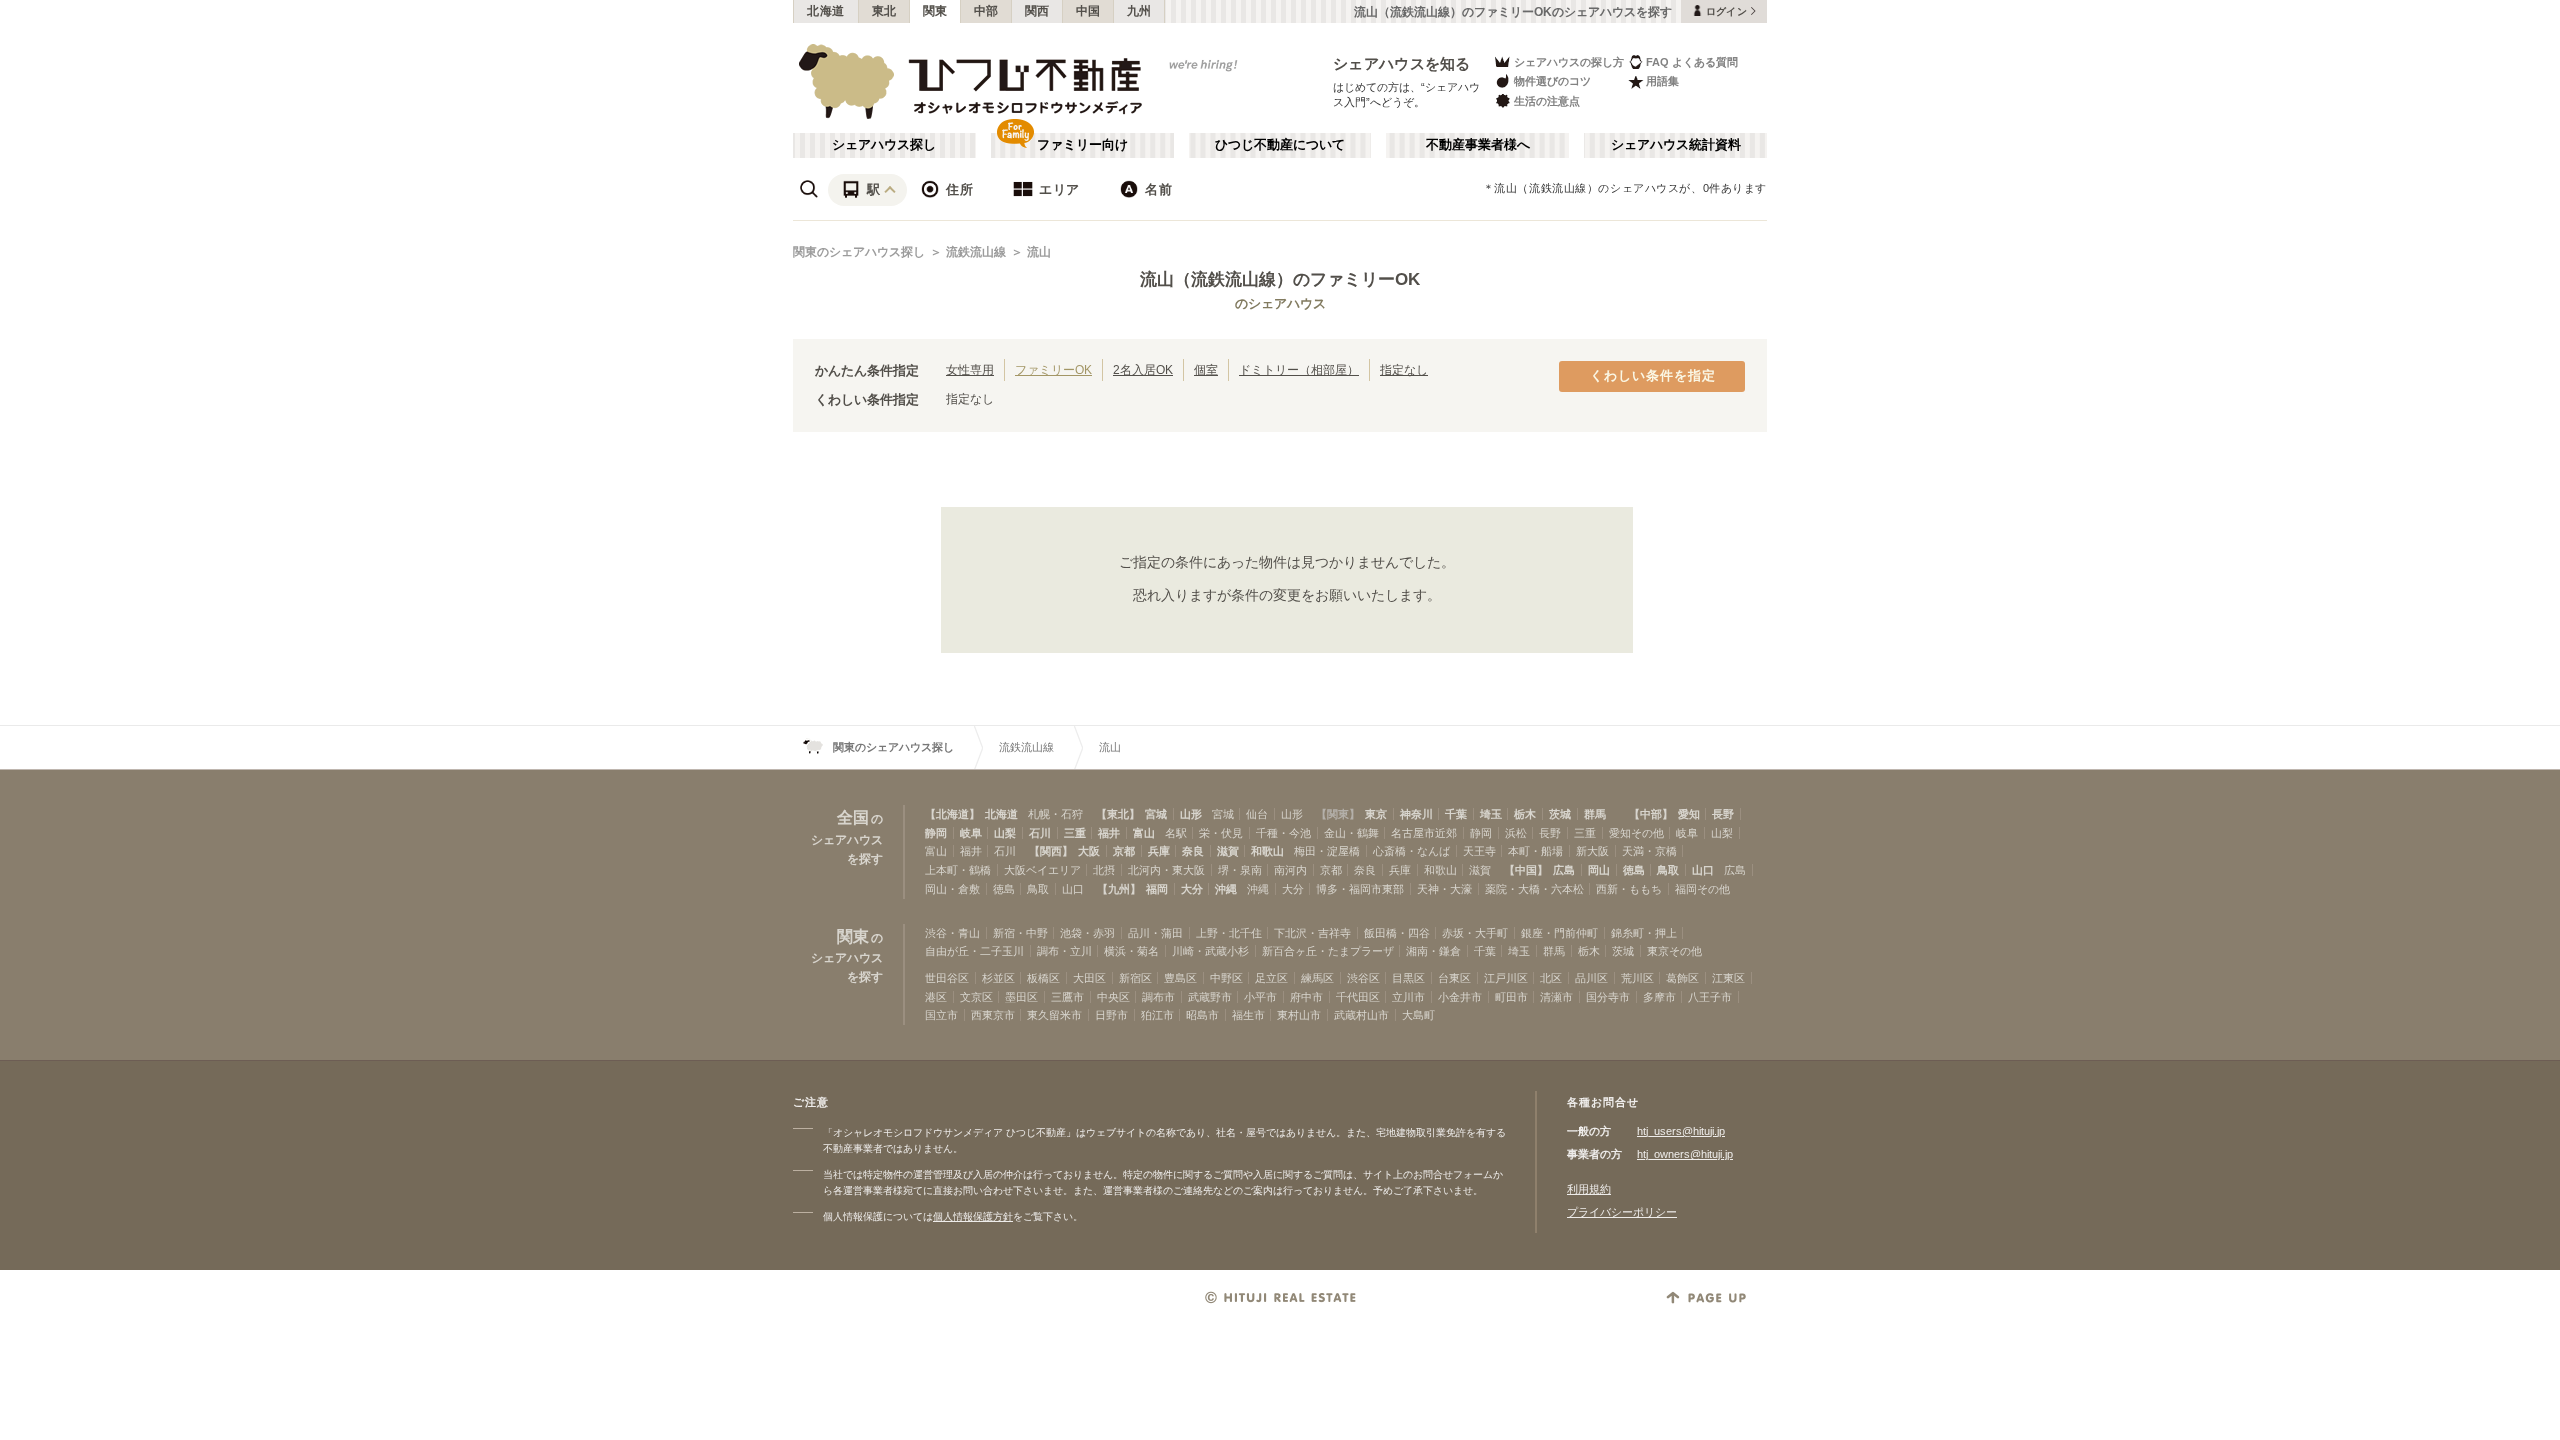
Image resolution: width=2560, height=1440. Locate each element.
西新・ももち (1629, 889)
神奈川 (1416, 814)
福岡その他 (1702, 889)
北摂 (1104, 870)
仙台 (1257, 814)
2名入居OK (1143, 369)
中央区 (1113, 997)
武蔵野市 (1210, 997)
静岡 (936, 833)
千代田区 (1358, 997)
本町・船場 (1535, 851)
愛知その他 (1636, 833)
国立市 (941, 1015)
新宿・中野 (1020, 933)
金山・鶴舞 (1351, 833)
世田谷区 (947, 978)
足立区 (1271, 978)
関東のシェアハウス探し (859, 252)
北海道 (826, 11)
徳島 (1634, 870)
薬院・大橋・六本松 (1534, 889)
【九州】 (1119, 889)
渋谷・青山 (952, 933)
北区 (1551, 978)
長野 (1723, 814)
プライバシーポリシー (1622, 1212)
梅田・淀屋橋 (1327, 851)
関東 (935, 11)
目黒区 (1408, 978)
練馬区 (1317, 978)
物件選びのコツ (1552, 81)
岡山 (1599, 870)
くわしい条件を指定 (1653, 376)
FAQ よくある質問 (1692, 62)
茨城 (1560, 814)
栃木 (1525, 814)
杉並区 (998, 978)
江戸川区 (1506, 978)
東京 (1376, 814)
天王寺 (1479, 851)
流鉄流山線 (976, 252)
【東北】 (1118, 814)
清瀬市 (1556, 997)
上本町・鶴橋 (958, 870)
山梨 (1005, 833)
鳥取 (1668, 870)
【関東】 (1338, 814)
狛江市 (1157, 1015)
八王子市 (1710, 997)
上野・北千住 (1229, 933)
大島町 (1418, 1015)
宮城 (1156, 814)
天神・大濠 (1444, 889)
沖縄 (1226, 889)
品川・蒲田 (1155, 933)
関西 (1037, 11)
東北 (884, 11)
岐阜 (971, 833)
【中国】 (1526, 870)
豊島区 (1180, 978)
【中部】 (1651, 814)
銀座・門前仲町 (1559, 933)
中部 (986, 11)
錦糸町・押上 (1644, 933)
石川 (1040, 833)
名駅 (1176, 833)
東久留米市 (1054, 1015)
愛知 (1689, 814)
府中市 (1306, 997)
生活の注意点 (1547, 101)
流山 (1039, 252)
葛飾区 (1682, 978)
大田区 (1089, 978)
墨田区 (1021, 997)
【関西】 (1051, 851)
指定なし (1404, 369)
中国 (1088, 11)
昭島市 (1202, 1015)
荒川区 (1637, 978)
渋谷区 (1363, 978)
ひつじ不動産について (1280, 145)
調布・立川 (1064, 951)
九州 (1139, 11)
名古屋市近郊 (1424, 833)
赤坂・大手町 (1475, 933)
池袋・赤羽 (1087, 933)
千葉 (1456, 814)
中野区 (1226, 978)
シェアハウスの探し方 (1569, 62)
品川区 (1591, 978)
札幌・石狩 (1055, 814)
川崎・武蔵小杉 (1210, 951)
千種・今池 (1283, 833)
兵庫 (1159, 851)
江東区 (1728, 978)
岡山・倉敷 (952, 889)
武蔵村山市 (1361, 1015)
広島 (1564, 870)
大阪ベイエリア (1042, 870)
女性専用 (970, 369)
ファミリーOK (1053, 369)
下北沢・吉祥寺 (1312, 933)
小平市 (1260, 997)
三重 (1075, 833)
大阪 (1089, 851)
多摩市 (1659, 997)
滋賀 (1228, 851)
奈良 (1193, 851)
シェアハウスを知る (1402, 63)
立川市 (1408, 997)
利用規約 (1589, 1189)
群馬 (1595, 814)
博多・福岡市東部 (1360, 889)
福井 (1109, 833)
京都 (1124, 851)
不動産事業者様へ (1478, 145)
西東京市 (993, 1015)
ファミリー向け (1082, 145)
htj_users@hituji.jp (1681, 1131)
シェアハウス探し (884, 145)
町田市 (1511, 997)
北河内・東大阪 (1166, 870)
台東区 (1454, 978)
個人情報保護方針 (973, 1216)
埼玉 (1491, 814)
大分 (1192, 889)
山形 (1191, 814)
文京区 (976, 997)
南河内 (1290, 870)
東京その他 (1674, 951)
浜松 (1516, 833)
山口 (1703, 870)
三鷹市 (1067, 997)
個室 (1206, 369)
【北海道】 (952, 814)
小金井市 (1460, 997)
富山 (1144, 833)
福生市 (1248, 1015)
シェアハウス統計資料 (1676, 145)
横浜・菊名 (1131, 951)
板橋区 (1043, 978)
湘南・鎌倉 (1433, 951)
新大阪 (1592, 851)
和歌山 (1267, 851)
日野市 (1111, 1015)
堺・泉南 (1240, 870)
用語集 (1662, 81)
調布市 (1158, 997)
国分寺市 (1608, 997)
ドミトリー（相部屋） (1299, 369)
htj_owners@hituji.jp (1685, 1154)
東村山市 (1299, 1015)
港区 (936, 997)
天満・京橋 (1649, 851)
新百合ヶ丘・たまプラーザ (1328, 951)
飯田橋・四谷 (1397, 933)
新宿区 (1135, 978)
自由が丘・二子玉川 (974, 951)
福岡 (1157, 889)
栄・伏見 (1221, 833)
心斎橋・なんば (1411, 851)
